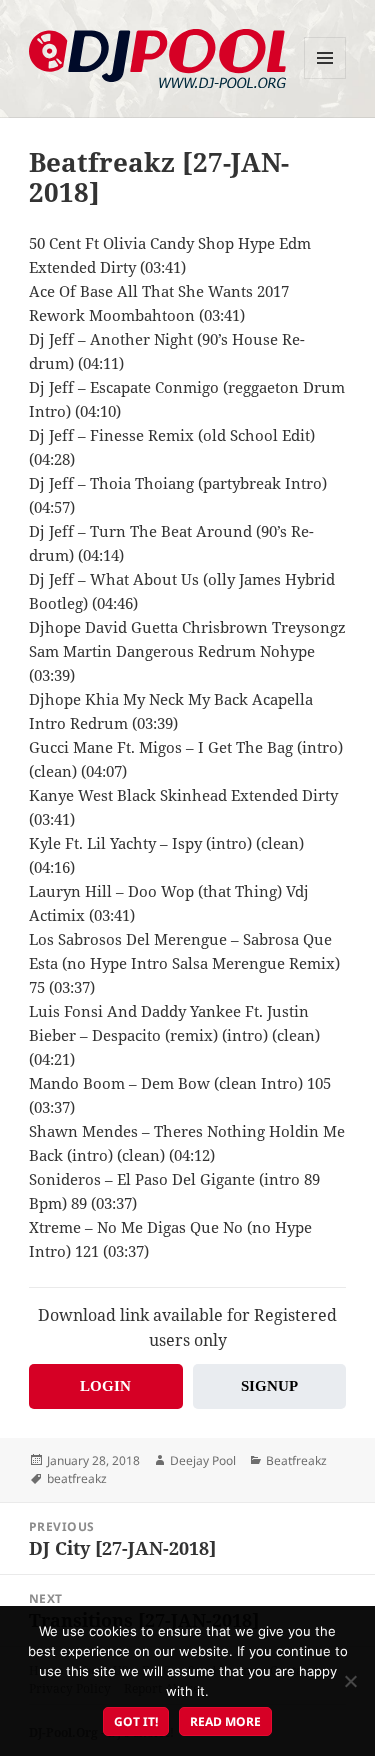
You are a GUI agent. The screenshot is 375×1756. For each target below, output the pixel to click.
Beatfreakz (296, 1460)
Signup (269, 1386)
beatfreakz (77, 1478)
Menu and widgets (325, 78)
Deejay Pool (203, 1460)
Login (105, 1386)
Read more (225, 1721)
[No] (350, 1681)
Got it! (136, 1721)
